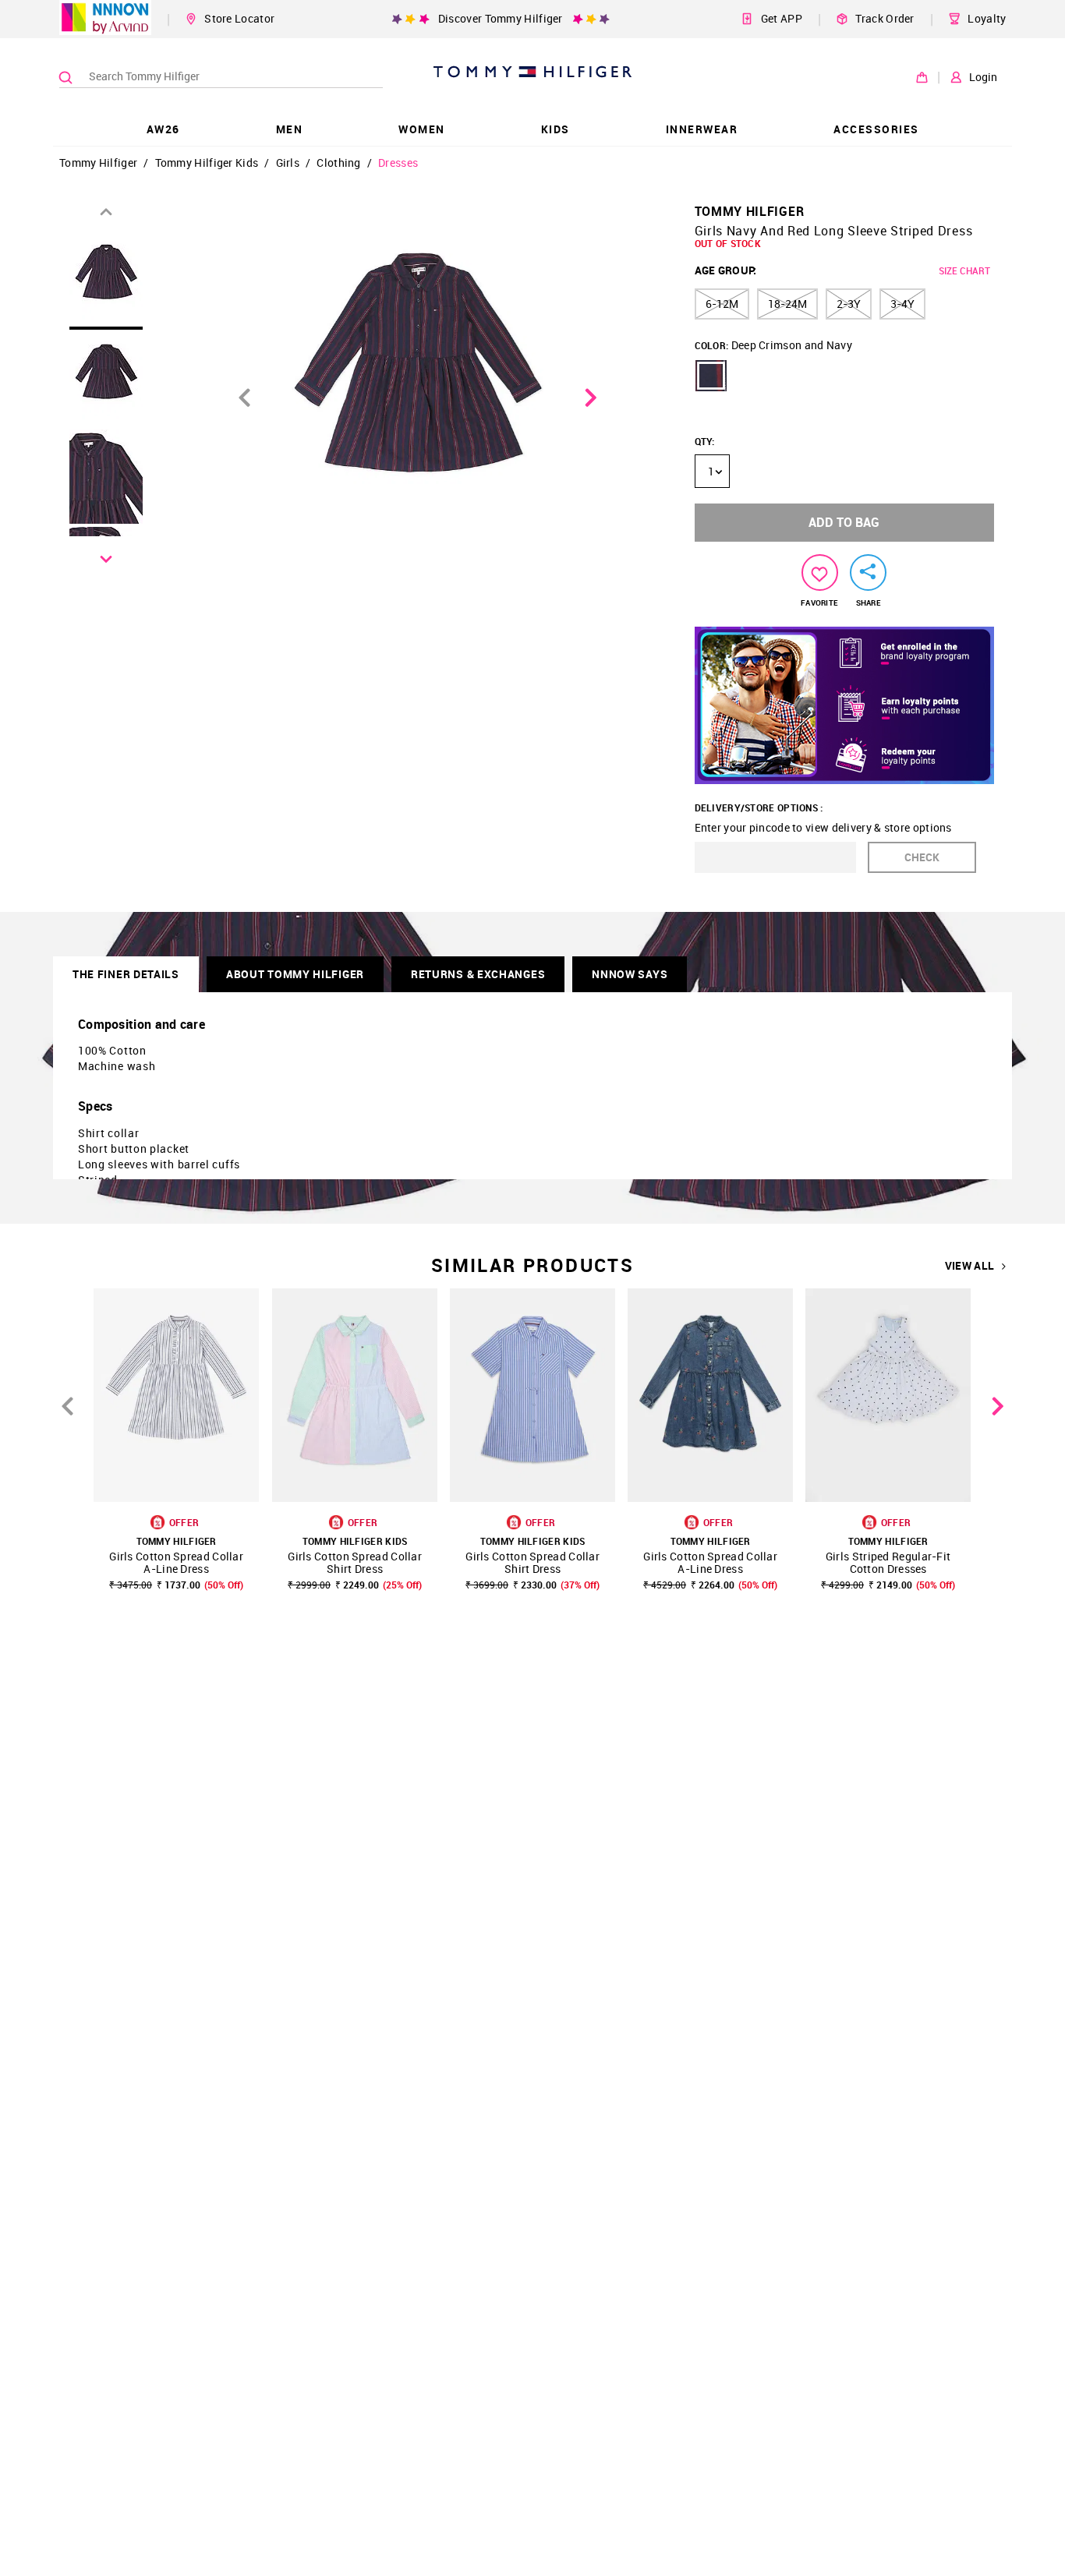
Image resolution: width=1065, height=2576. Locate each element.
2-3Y (849, 304)
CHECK (922, 857)
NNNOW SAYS (630, 974)
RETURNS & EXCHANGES (478, 974)
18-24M (787, 304)
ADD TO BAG (844, 522)
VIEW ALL (969, 1266)
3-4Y (902, 304)
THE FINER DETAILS (126, 974)
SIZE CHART (964, 270)
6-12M (722, 304)
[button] (711, 376)
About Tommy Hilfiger (295, 974)
